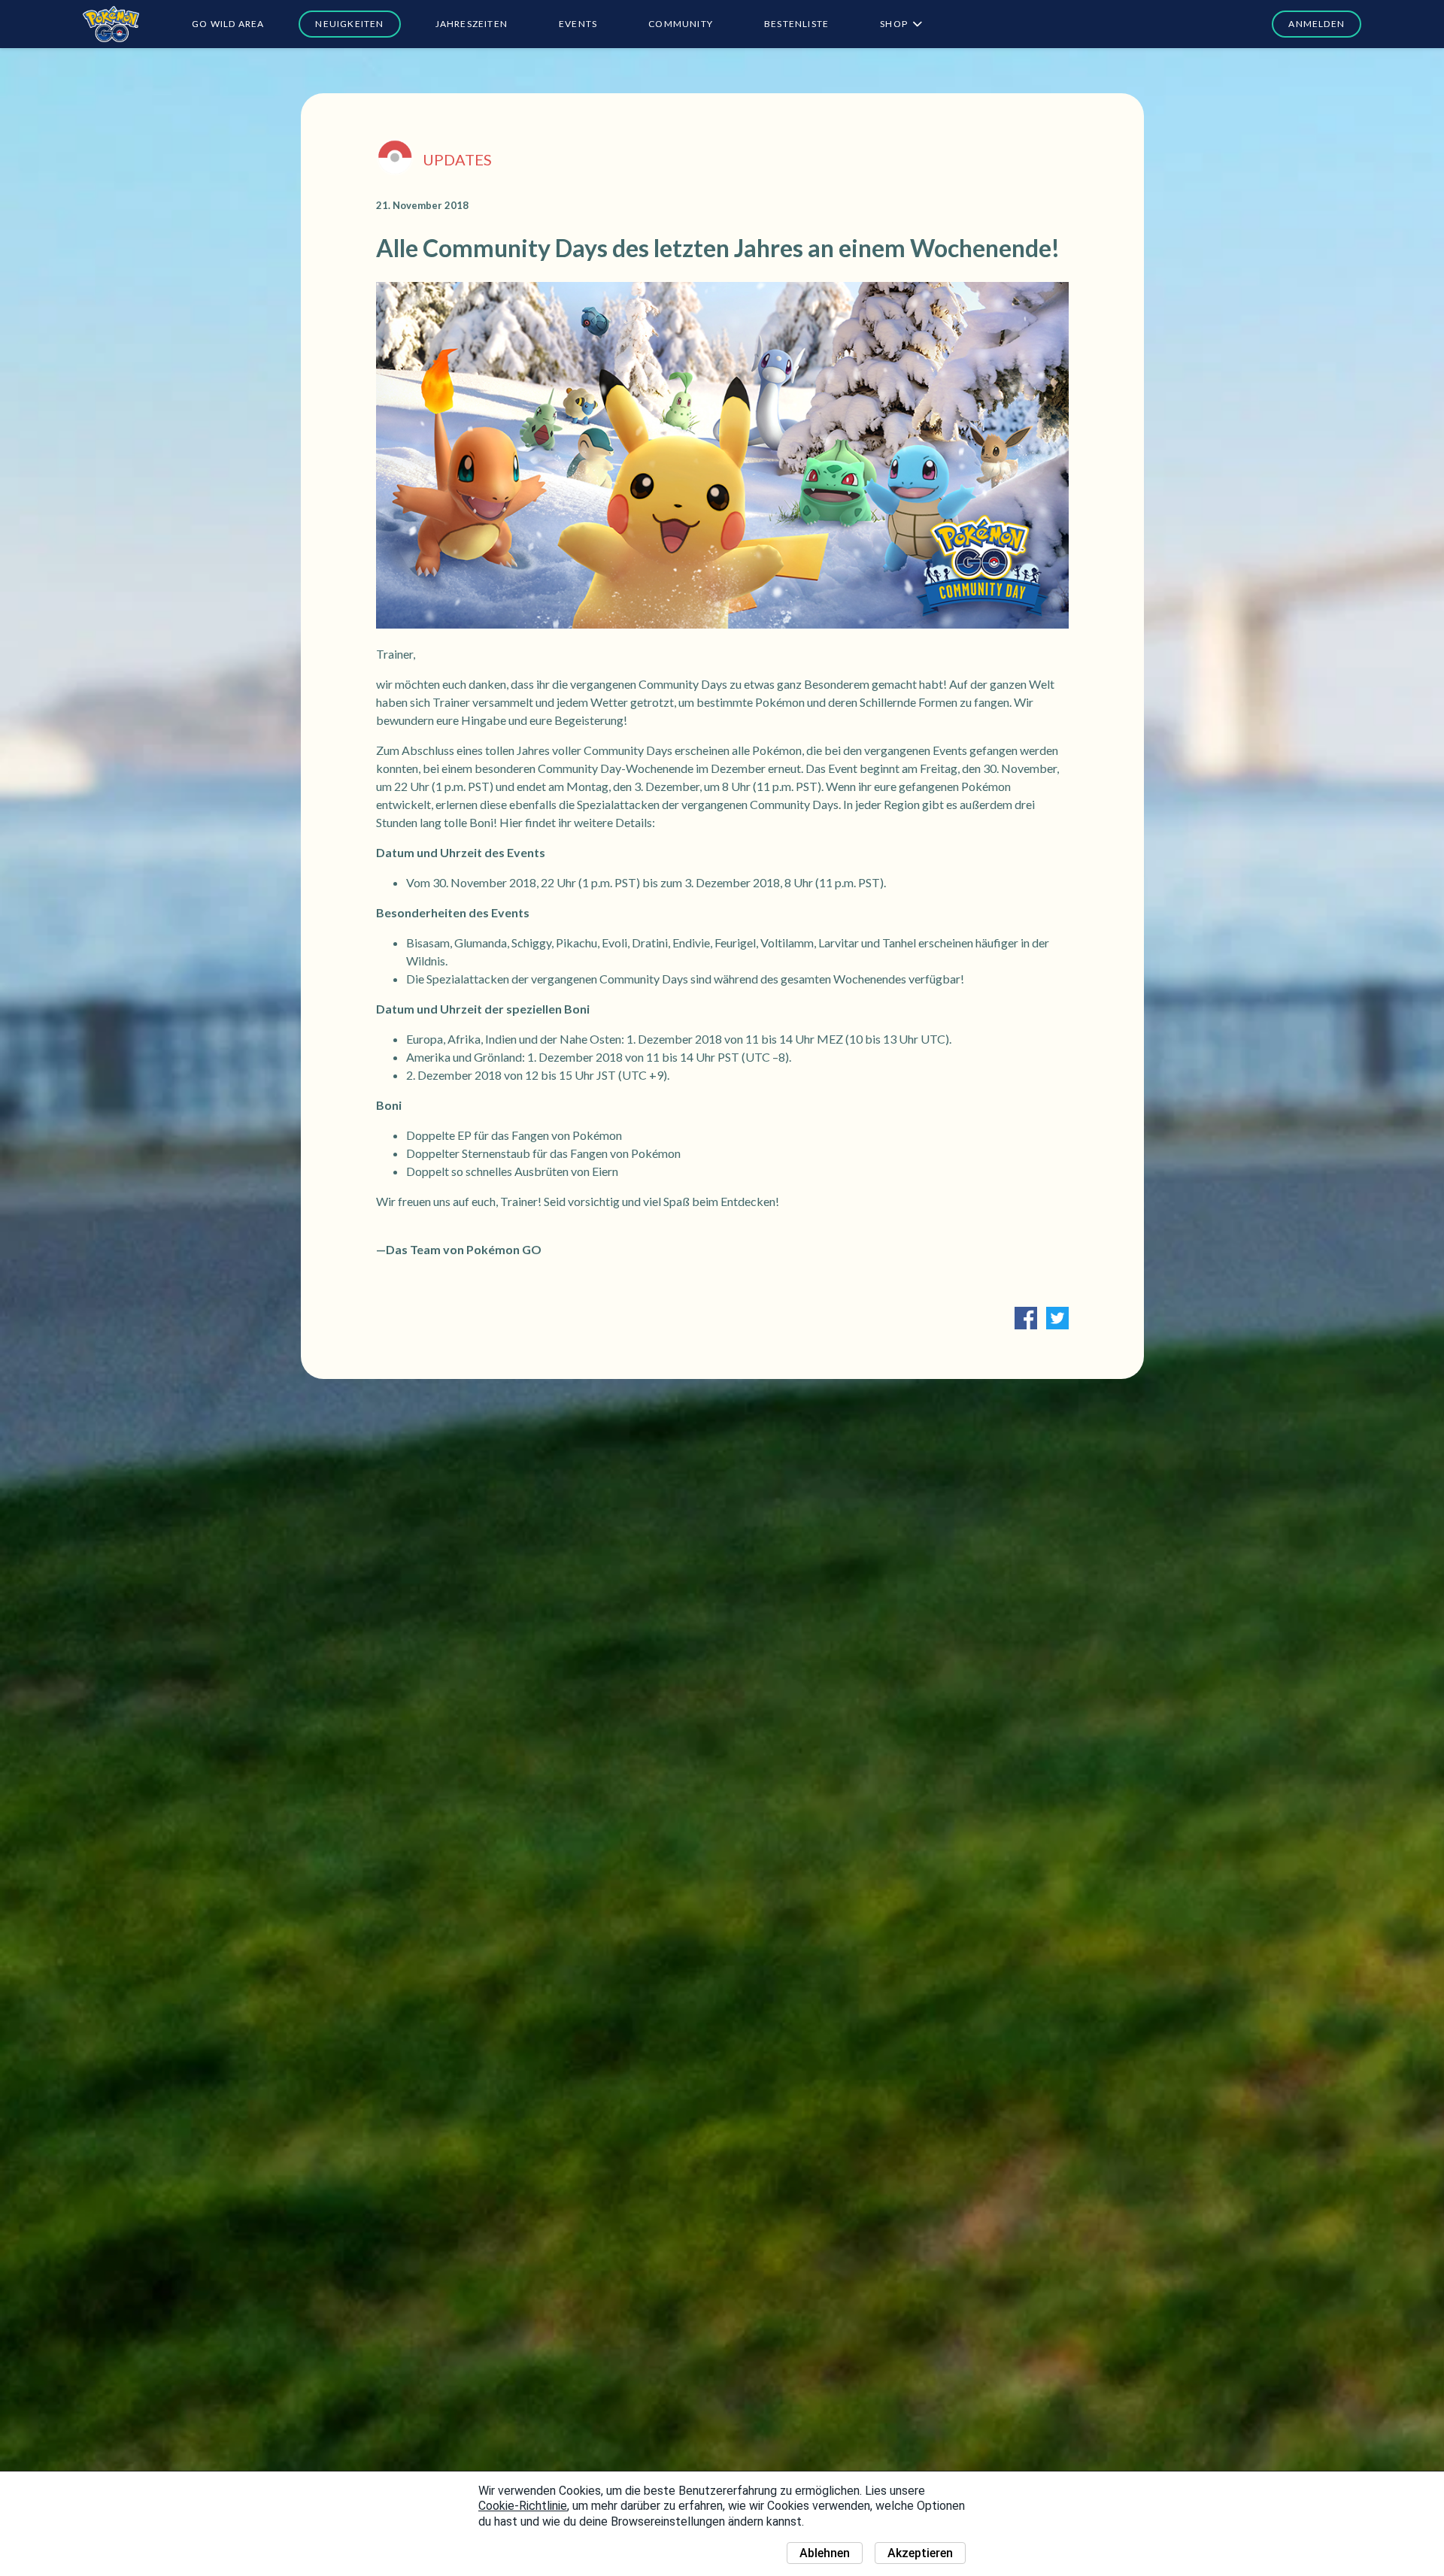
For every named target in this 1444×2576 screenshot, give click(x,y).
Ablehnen (825, 2553)
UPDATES (457, 159)
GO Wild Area (228, 24)
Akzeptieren (920, 2553)
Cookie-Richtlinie (523, 2506)
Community (681, 24)
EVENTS (578, 24)
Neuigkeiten (349, 24)
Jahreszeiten (472, 24)
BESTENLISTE (796, 24)
